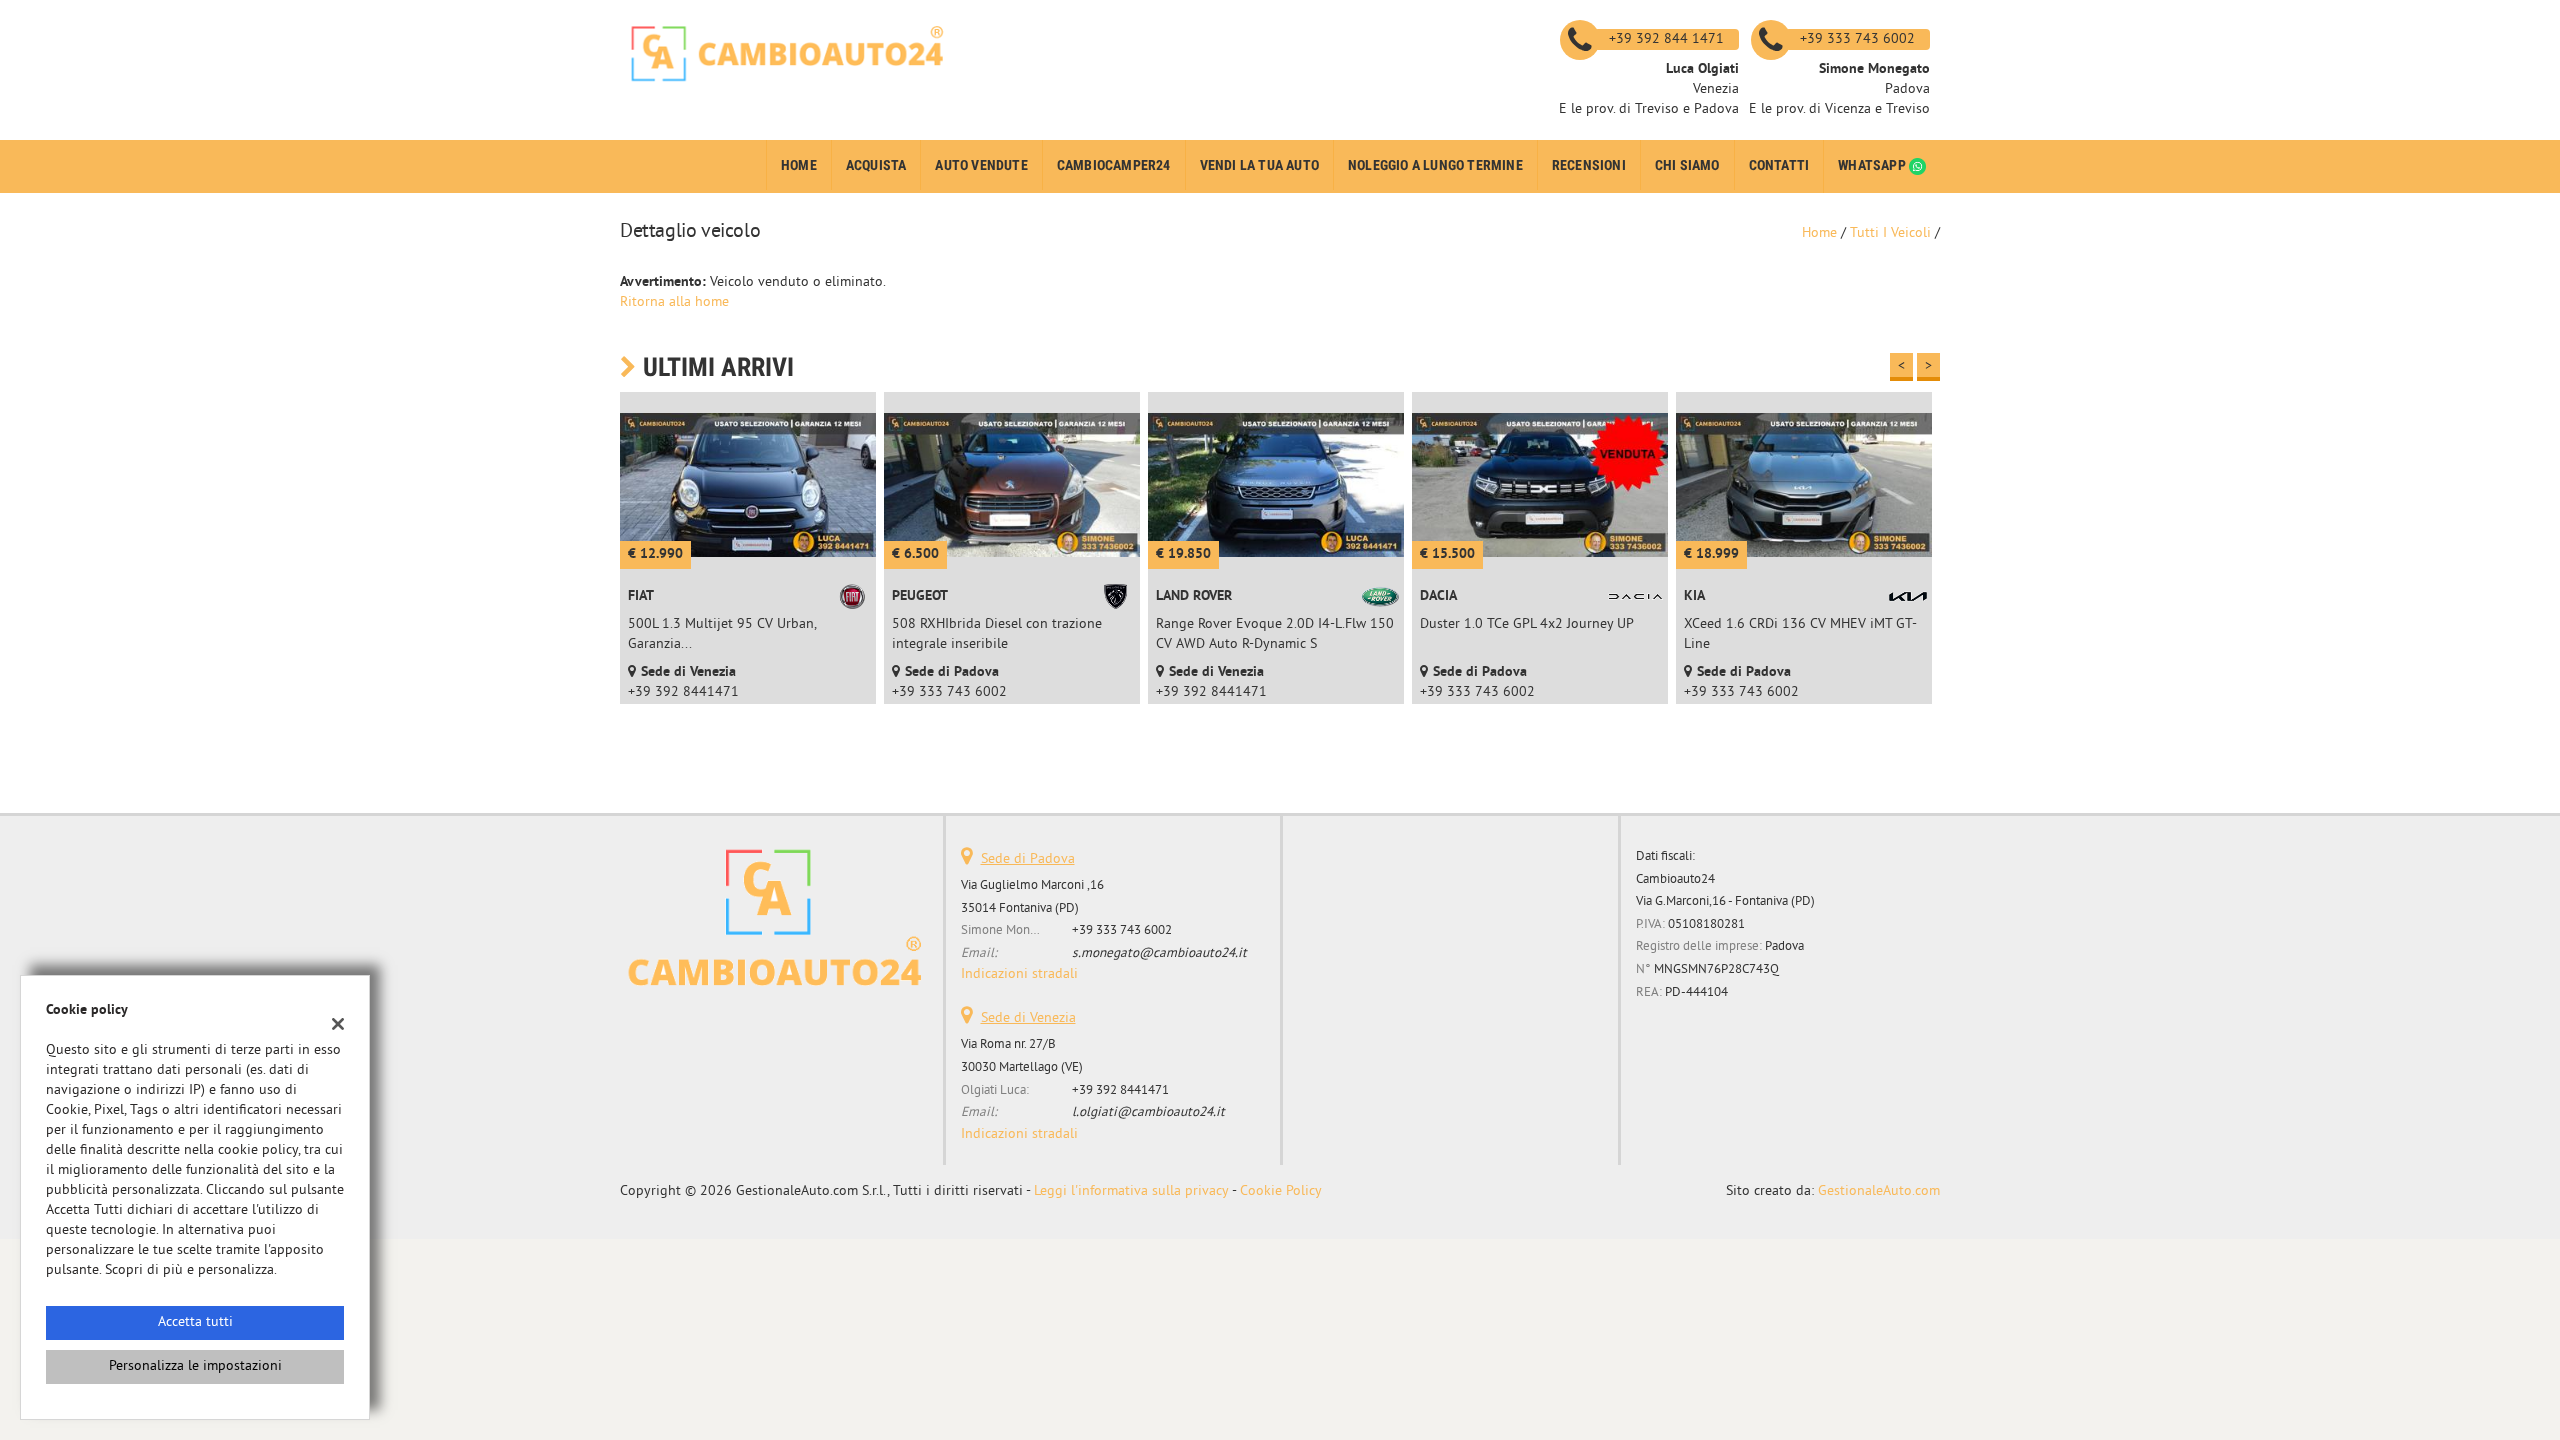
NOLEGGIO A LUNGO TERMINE (1435, 165)
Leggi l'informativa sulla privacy (1131, 1191)
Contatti (1779, 165)
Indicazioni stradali (1019, 974)
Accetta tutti (195, 1322)
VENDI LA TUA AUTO (1259, 165)
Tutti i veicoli (1890, 233)
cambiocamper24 (1114, 165)
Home (799, 165)
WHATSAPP (1873, 165)
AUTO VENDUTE (981, 165)
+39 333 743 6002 (1122, 930)
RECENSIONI (1589, 165)
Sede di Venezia (1028, 1018)
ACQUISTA (876, 165)
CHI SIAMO (1687, 165)
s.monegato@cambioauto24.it (1159, 953)
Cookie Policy (1281, 1191)
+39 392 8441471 (1120, 1090)
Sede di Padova (1028, 859)
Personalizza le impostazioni (195, 1366)
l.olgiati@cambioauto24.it (1148, 1112)
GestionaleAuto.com (1879, 1191)
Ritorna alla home (674, 302)
